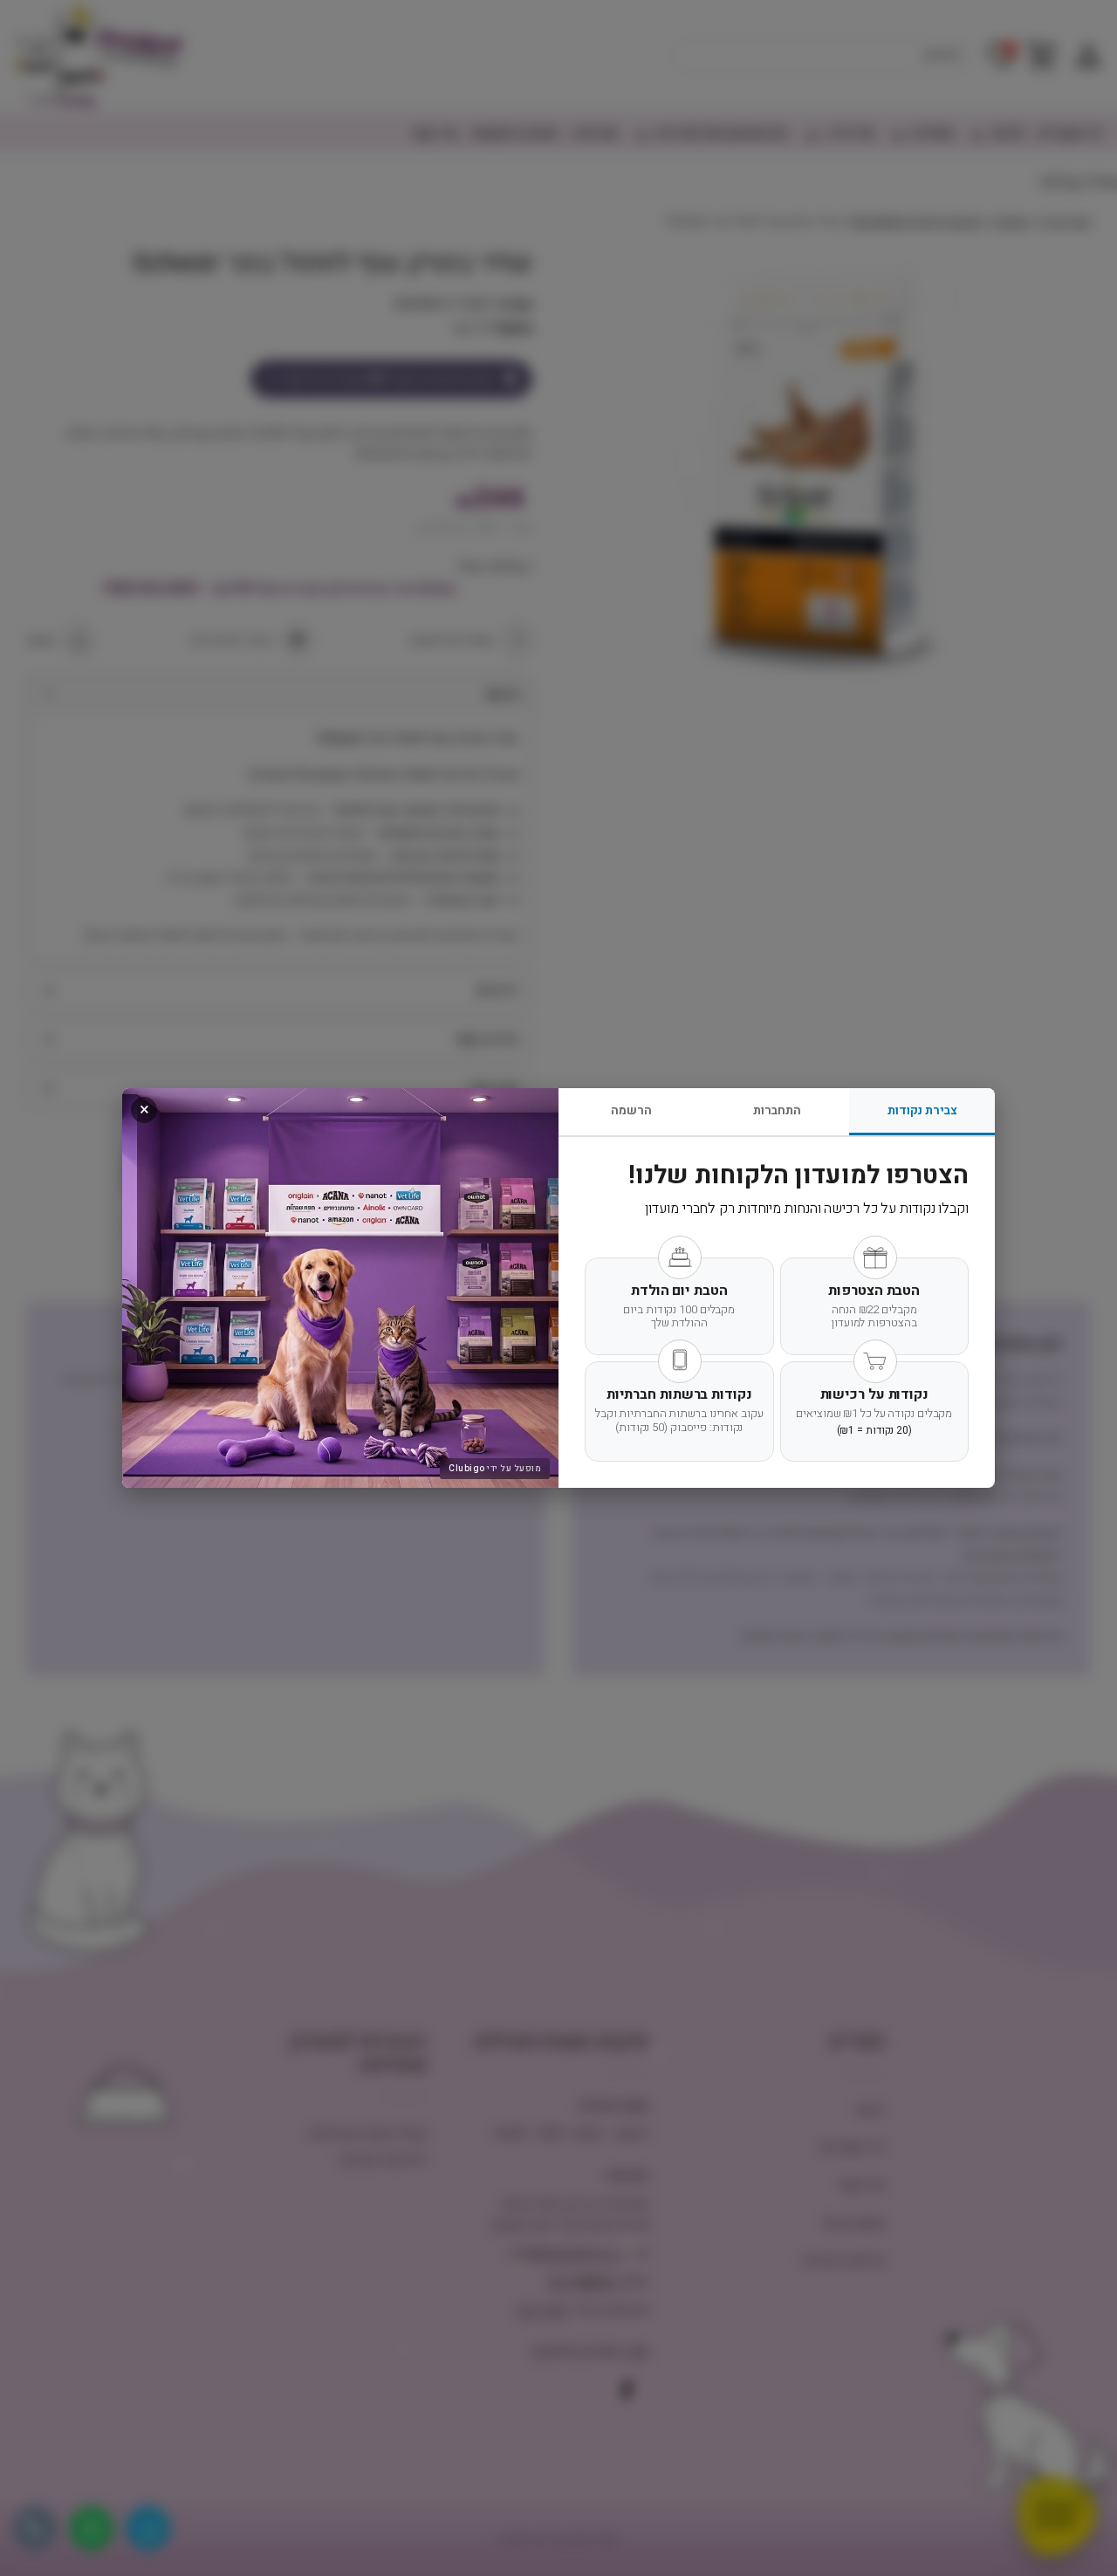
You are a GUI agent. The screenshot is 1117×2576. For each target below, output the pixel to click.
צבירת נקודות (922, 1110)
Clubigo (467, 1469)
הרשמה (631, 1110)
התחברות (777, 1110)
